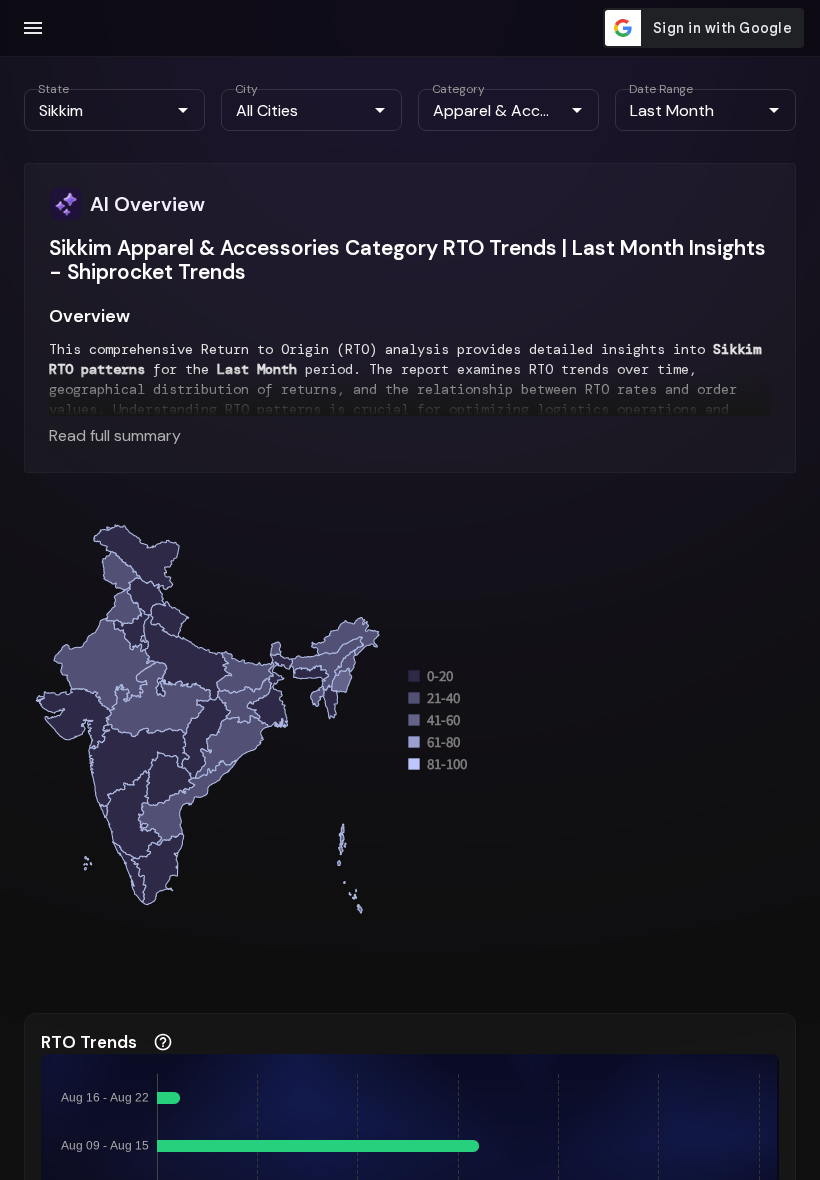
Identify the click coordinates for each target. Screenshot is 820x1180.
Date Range (661, 89)
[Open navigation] (33, 28)
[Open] (183, 110)
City (246, 89)
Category (458, 89)
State (53, 89)
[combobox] (98, 110)
